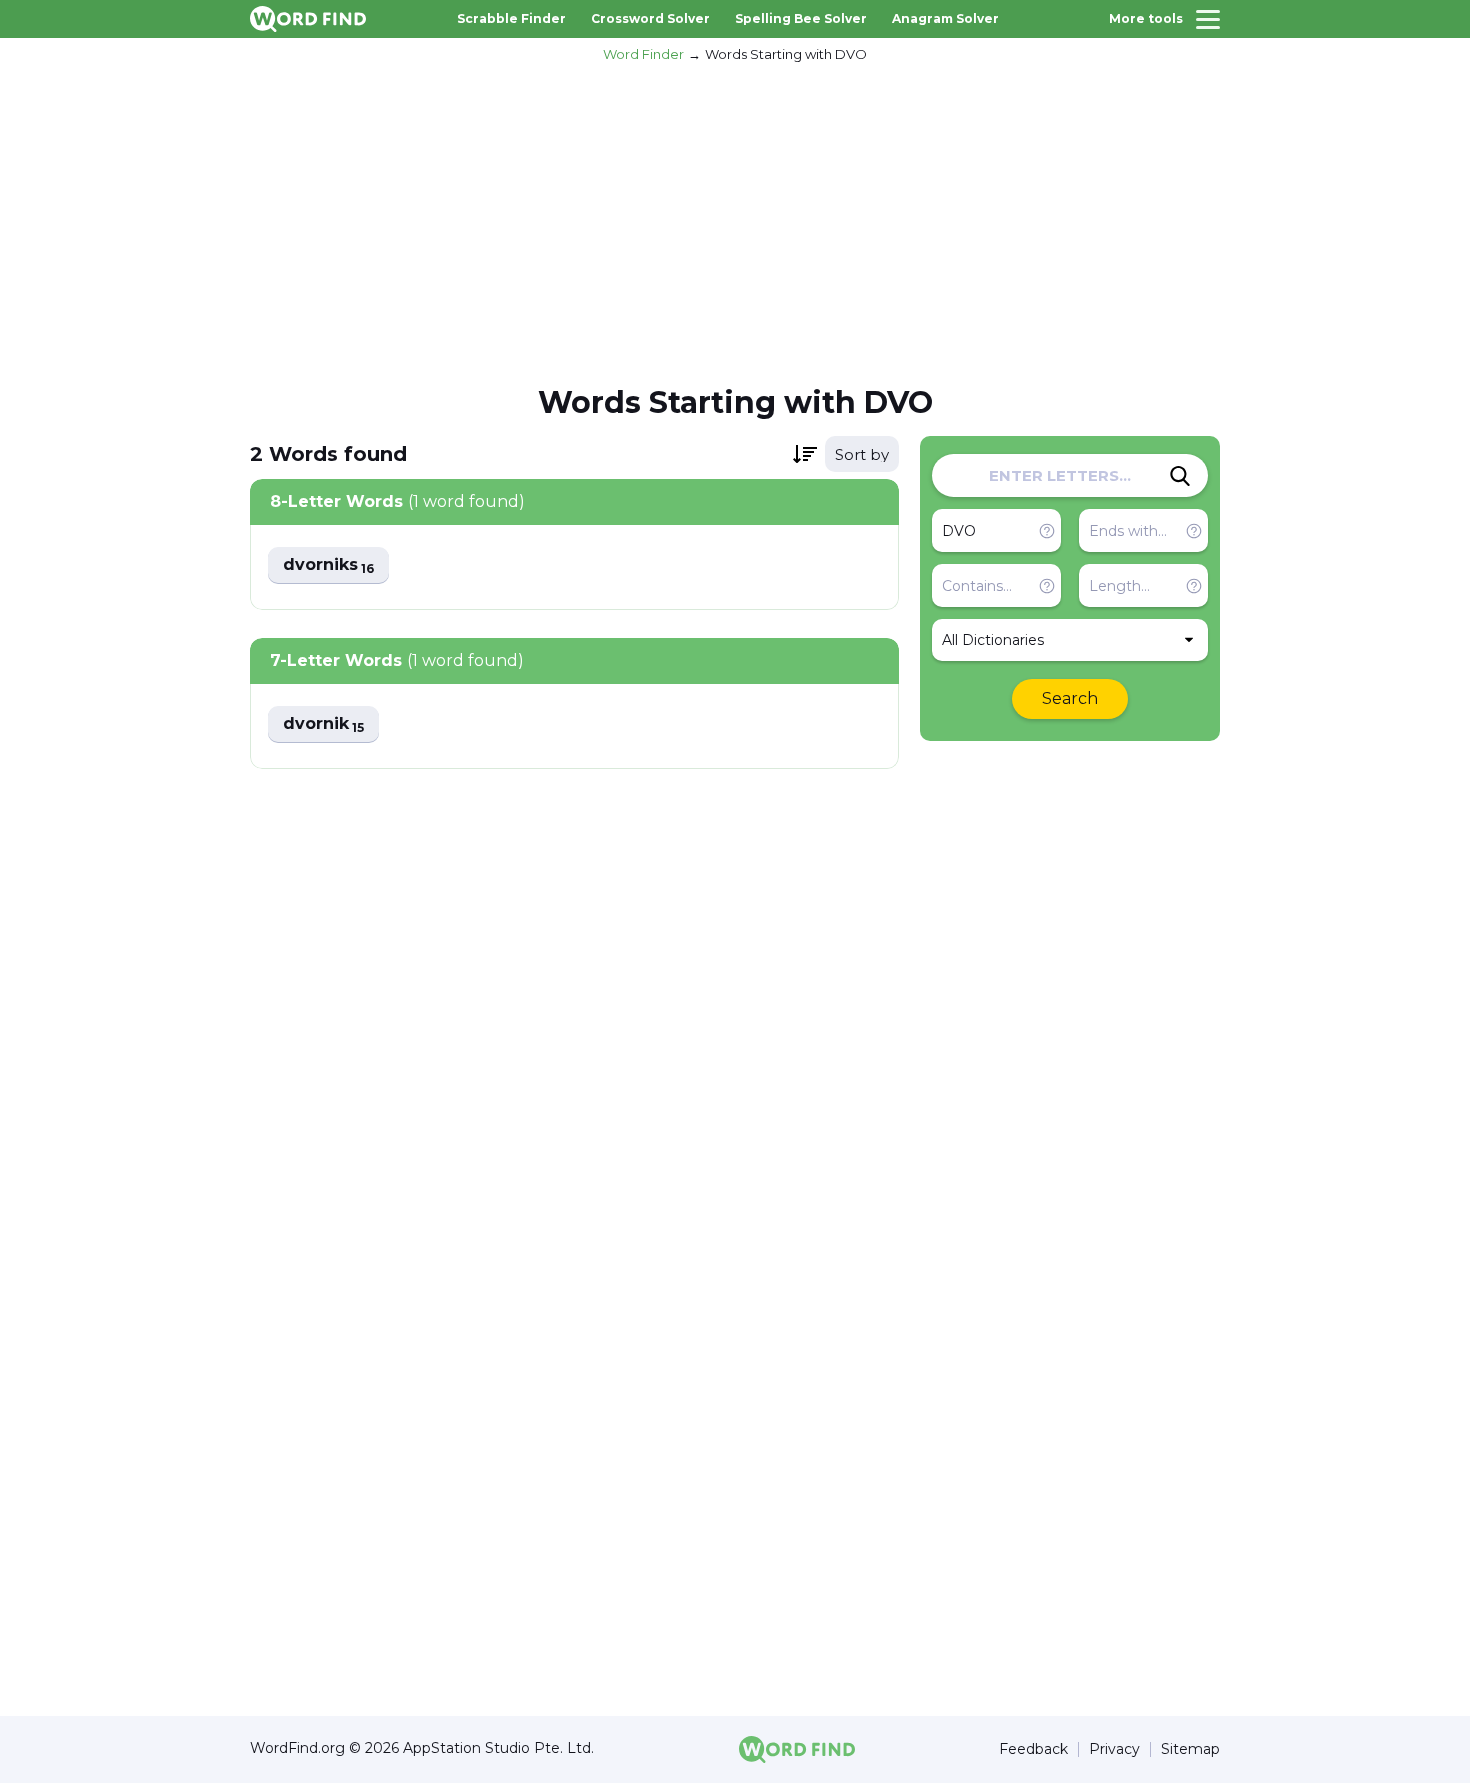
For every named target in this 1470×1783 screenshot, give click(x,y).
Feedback (1033, 1749)
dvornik (323, 724)
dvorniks (328, 565)
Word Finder (643, 54)
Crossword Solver (650, 18)
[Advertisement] (735, 221)
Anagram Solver (945, 18)
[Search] (1180, 476)
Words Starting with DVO (786, 54)
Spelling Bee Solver (801, 18)
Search (1070, 698)
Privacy (1114, 1749)
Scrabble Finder (511, 18)
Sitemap (1190, 1749)
